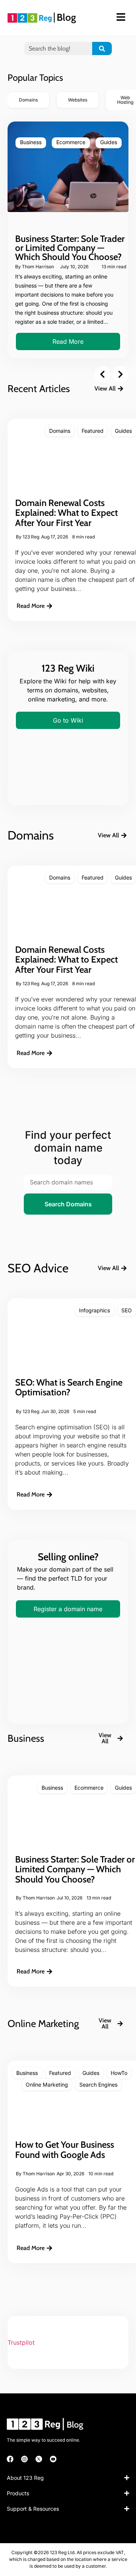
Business (31, 142)
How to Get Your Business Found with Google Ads (65, 2149)
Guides (109, 142)
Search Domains (68, 1204)
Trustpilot (21, 2342)
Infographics (94, 1310)
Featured (93, 431)
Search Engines (98, 2085)
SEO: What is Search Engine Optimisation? (69, 1387)
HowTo (119, 2073)
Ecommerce (71, 142)
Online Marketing (47, 2085)
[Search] (102, 48)
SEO (127, 1310)
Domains (60, 431)
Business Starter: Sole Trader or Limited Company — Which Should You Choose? (70, 248)
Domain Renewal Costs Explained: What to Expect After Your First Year (66, 513)
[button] (102, 374)
